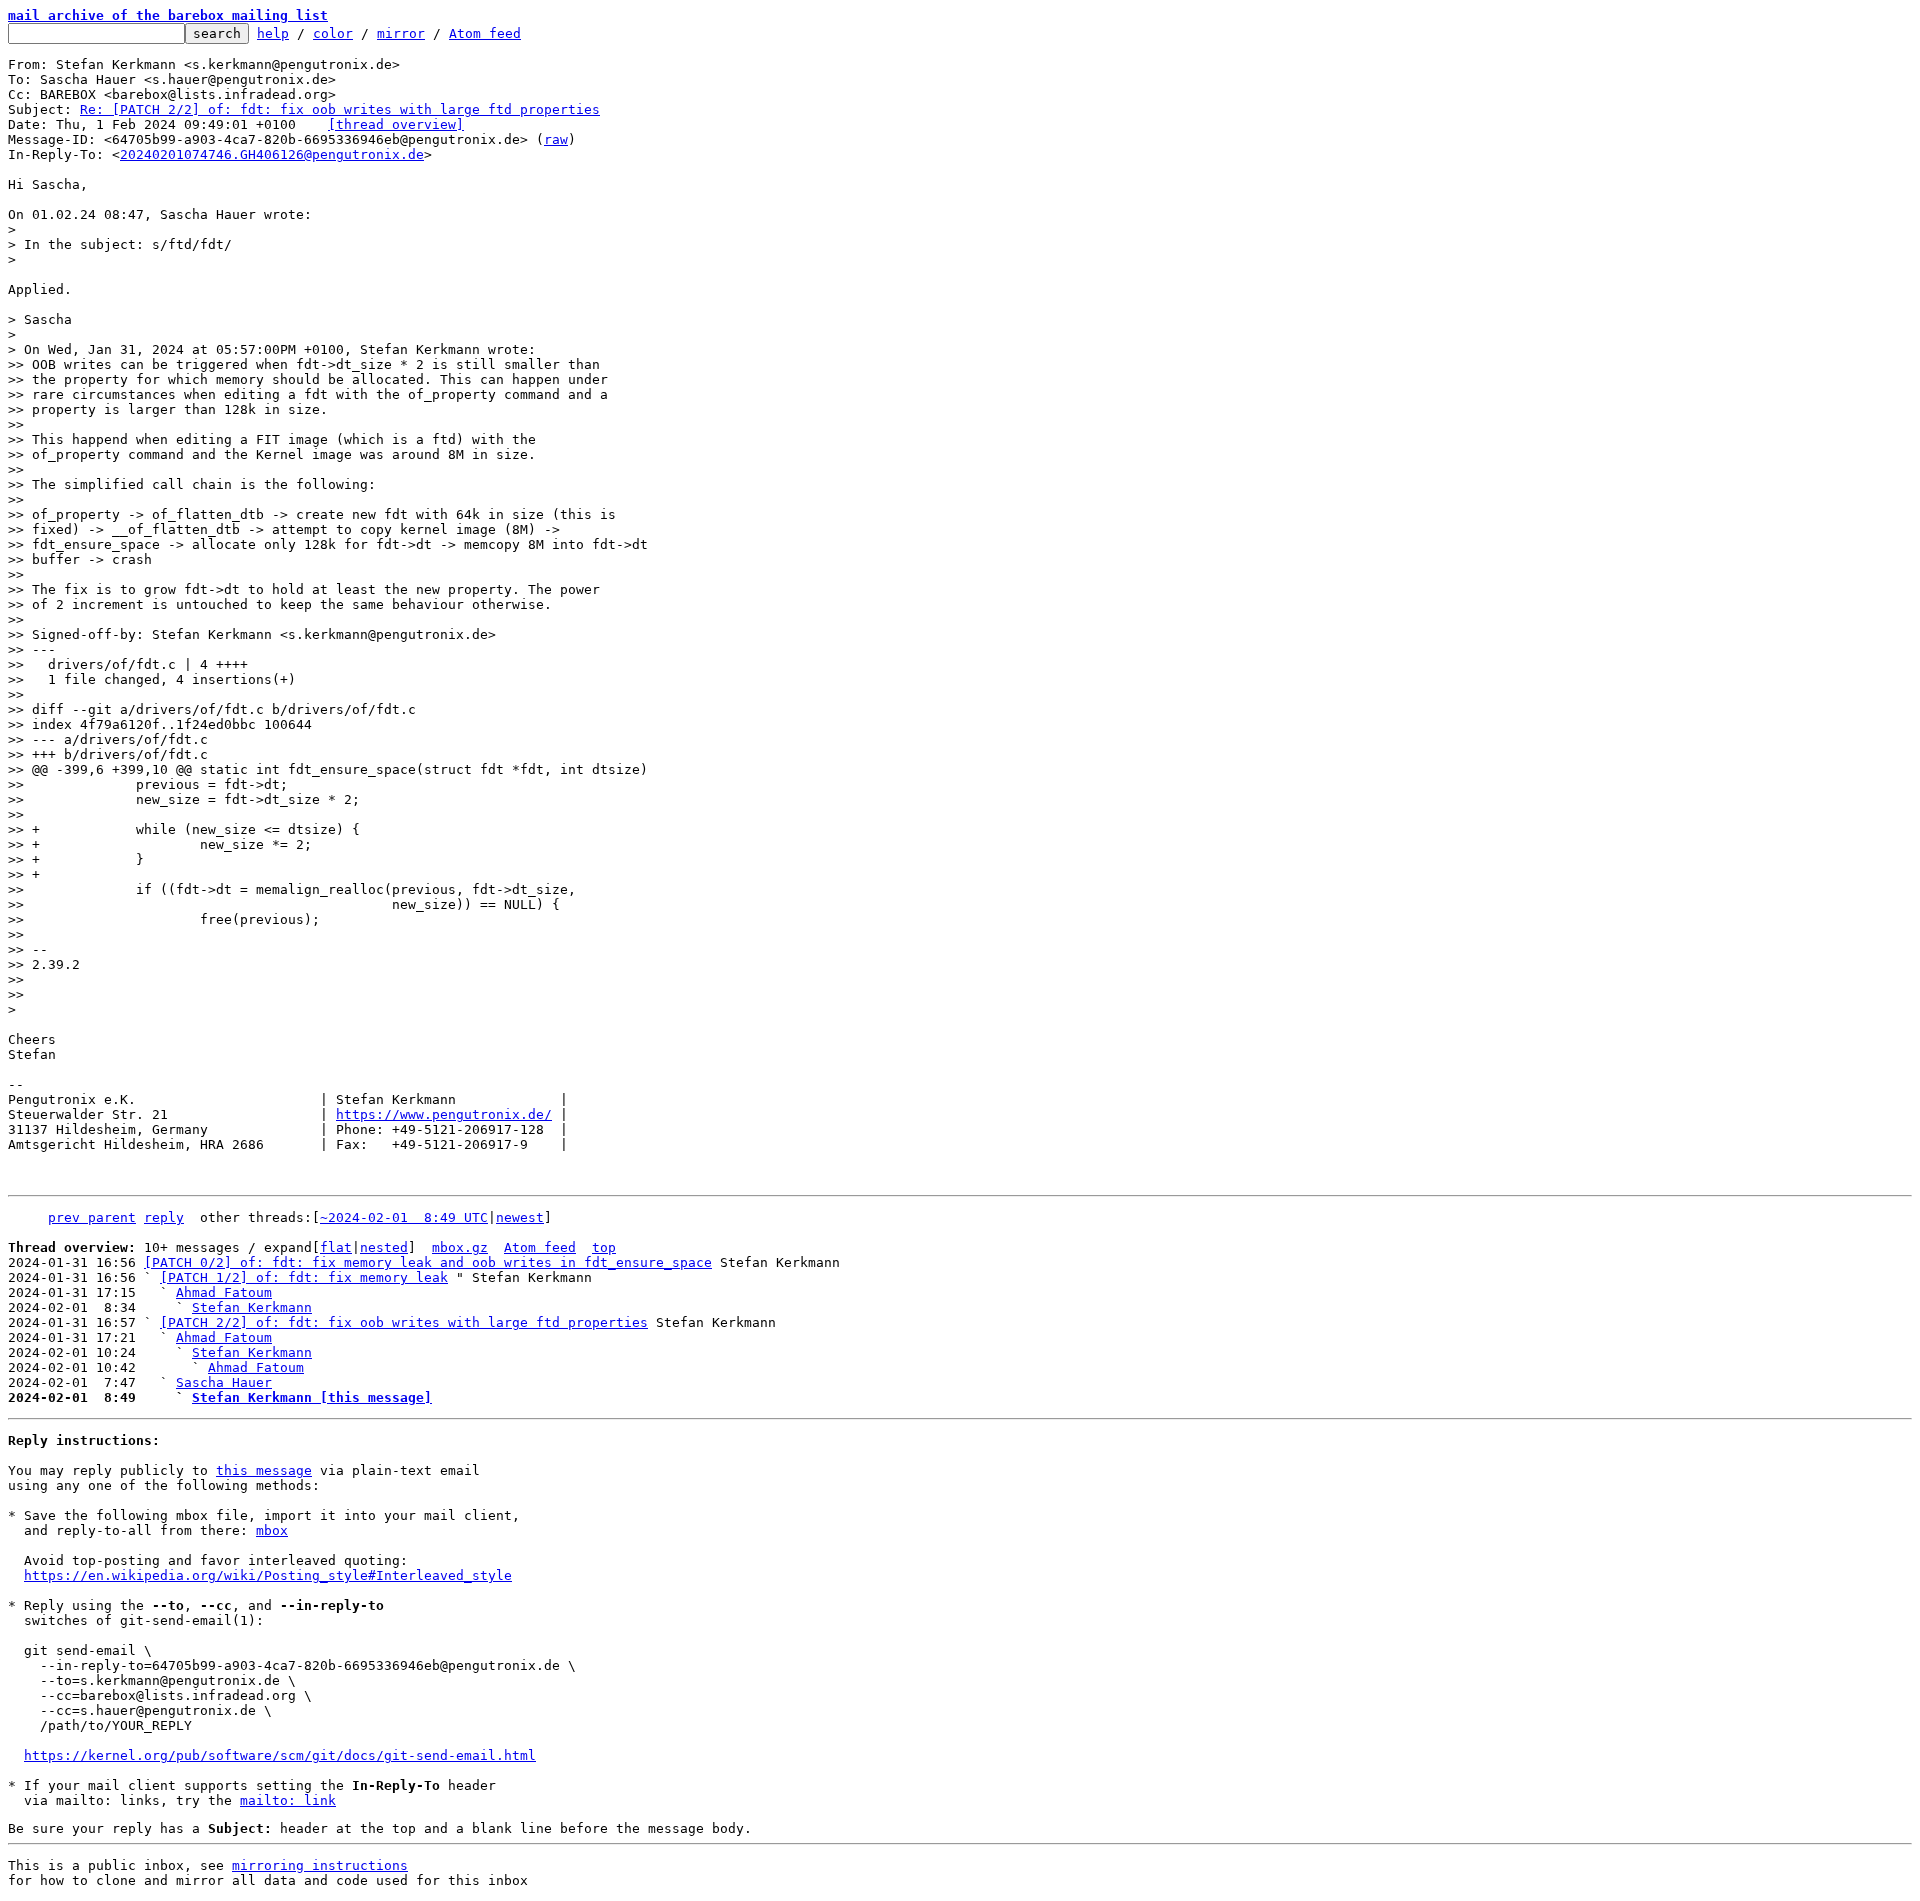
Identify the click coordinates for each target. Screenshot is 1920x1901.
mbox (272, 1530)
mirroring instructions (320, 1865)
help (273, 33)
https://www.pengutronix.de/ (444, 1114)
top (604, 1247)
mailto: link (288, 1800)
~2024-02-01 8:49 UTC (404, 1217)
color (333, 33)
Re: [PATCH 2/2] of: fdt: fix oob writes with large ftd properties (340, 109)
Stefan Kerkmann (252, 1307)
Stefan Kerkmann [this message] (312, 1397)
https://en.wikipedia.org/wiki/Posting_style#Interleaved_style (268, 1575)
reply (164, 1217)
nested (384, 1247)
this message (264, 1470)
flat (336, 1247)
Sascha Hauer (224, 1382)
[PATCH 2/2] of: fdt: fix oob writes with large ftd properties (404, 1322)
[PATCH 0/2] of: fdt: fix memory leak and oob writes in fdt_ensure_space (428, 1262)
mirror (401, 33)
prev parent (92, 1217)
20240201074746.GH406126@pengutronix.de (272, 154)
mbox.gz (460, 1247)
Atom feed (485, 33)
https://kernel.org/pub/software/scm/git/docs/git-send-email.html (280, 1755)
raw (556, 139)
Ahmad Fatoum (224, 1292)
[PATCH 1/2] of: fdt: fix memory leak (304, 1277)
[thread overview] (396, 124)
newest (520, 1217)
